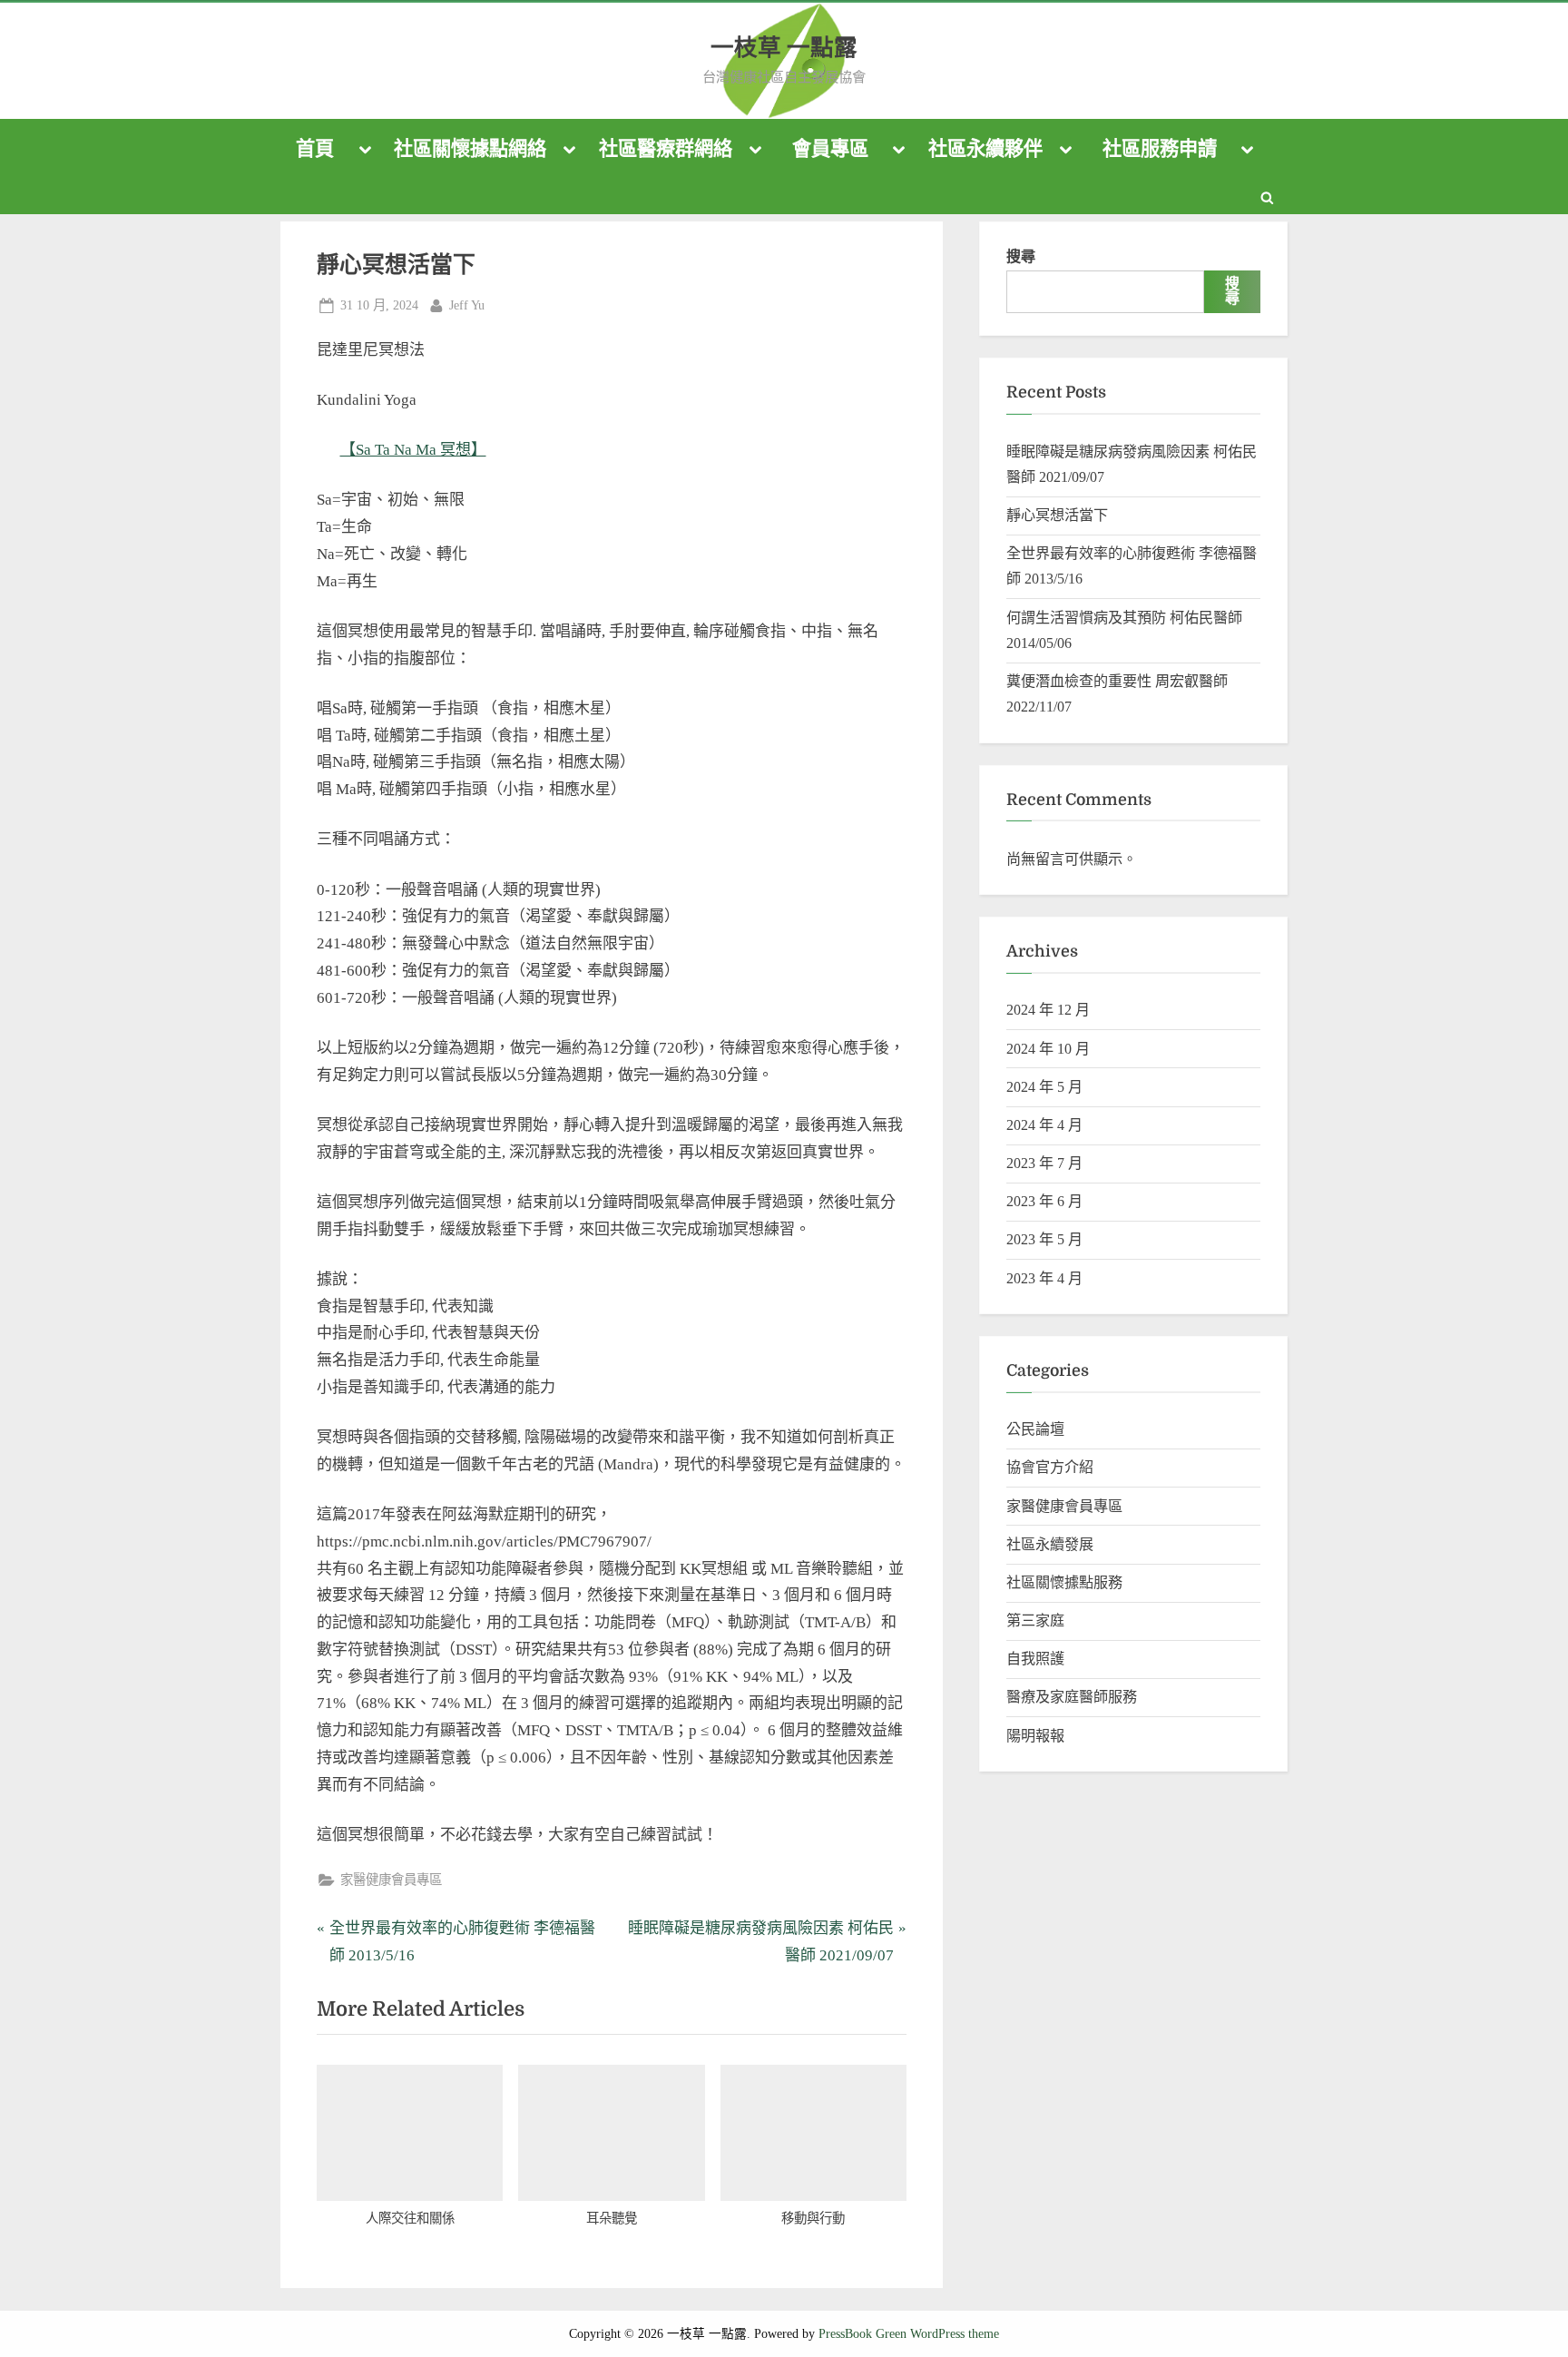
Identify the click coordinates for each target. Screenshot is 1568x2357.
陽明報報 (1035, 1736)
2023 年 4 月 (1044, 1278)
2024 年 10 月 (1048, 1049)
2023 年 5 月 (1044, 1239)
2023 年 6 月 (1044, 1201)
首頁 (315, 149)
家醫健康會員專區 (391, 1880)
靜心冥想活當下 (1057, 515)
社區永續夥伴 (985, 149)
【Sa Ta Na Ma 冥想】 (413, 450)
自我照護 (1035, 1659)
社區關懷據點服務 (1064, 1582)
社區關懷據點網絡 (470, 149)
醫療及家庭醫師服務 (1072, 1697)
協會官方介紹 (1050, 1467)
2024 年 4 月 (1044, 1125)
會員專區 (830, 149)
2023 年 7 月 (1044, 1163)
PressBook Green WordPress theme (909, 2334)
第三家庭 (1035, 1620)
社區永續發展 (1050, 1544)
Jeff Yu (467, 304)
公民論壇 (1035, 1429)
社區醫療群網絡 (666, 149)
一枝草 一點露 (784, 48)
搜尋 (1021, 256)
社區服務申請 (1160, 149)
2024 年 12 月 (1048, 1010)
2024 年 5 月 (1044, 1087)
